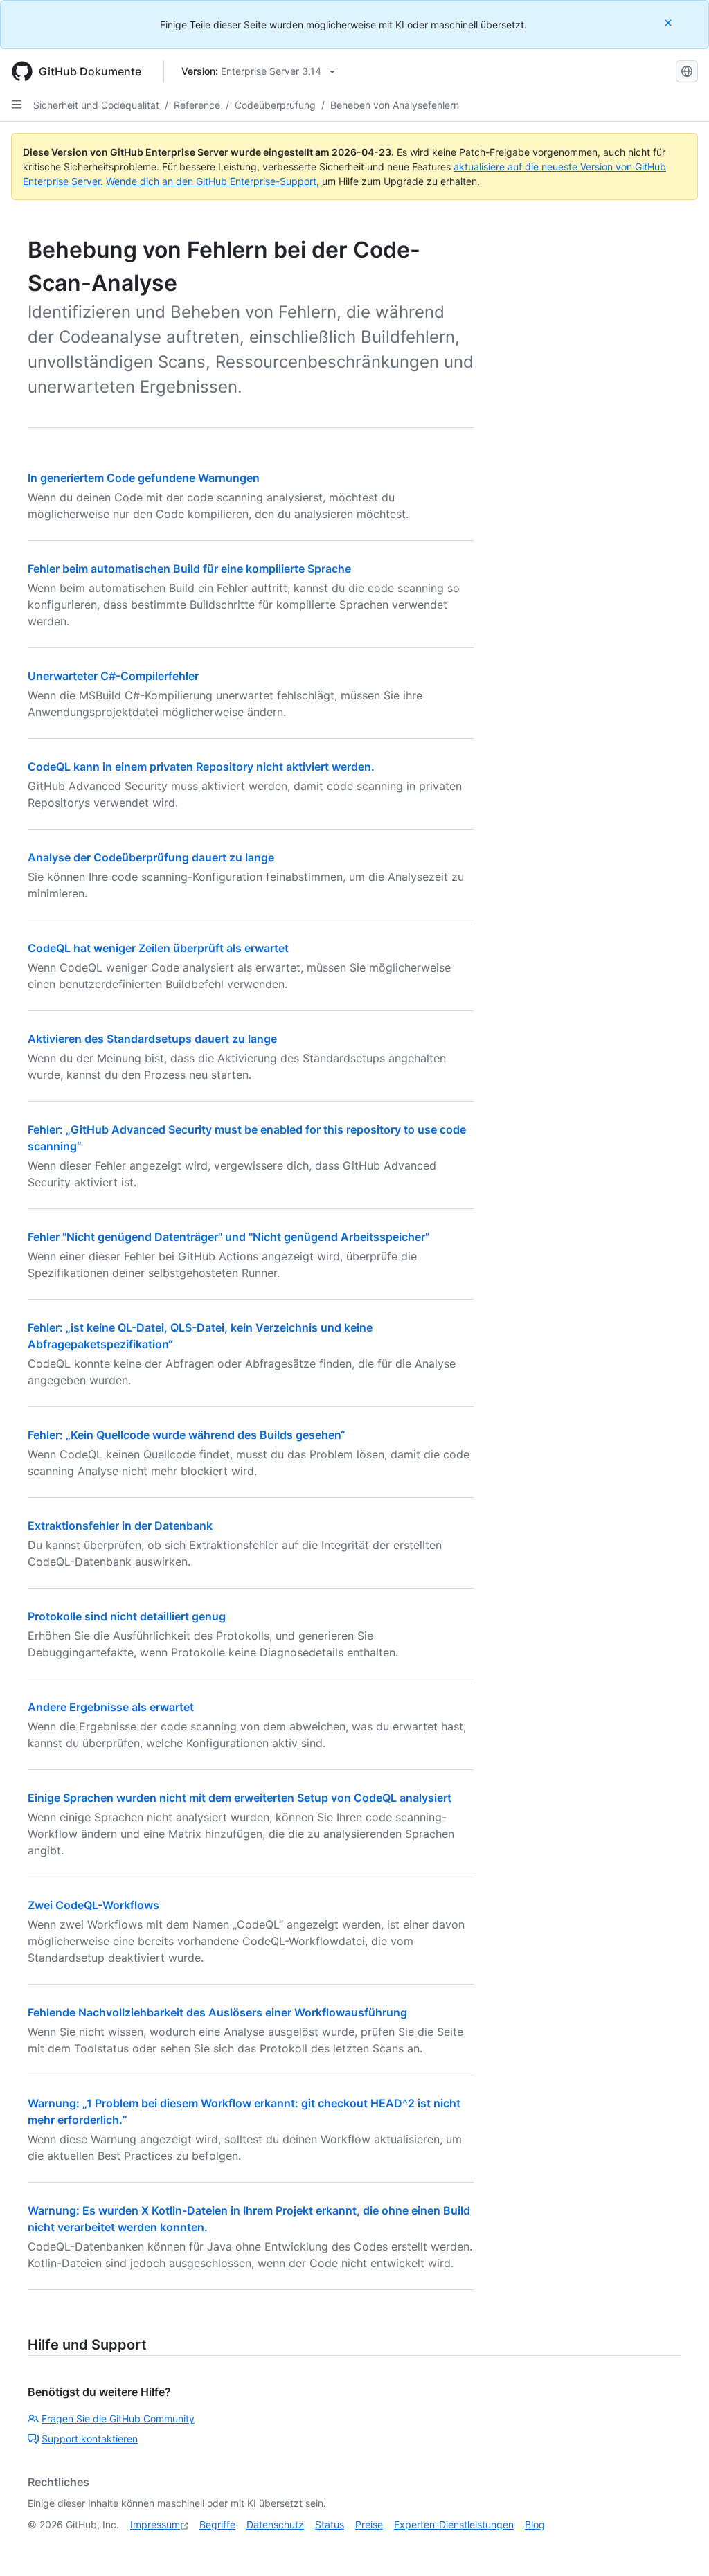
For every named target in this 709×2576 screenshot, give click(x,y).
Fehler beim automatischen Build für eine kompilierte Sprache (189, 569)
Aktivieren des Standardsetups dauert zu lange (152, 1039)
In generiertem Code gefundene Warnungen (144, 478)
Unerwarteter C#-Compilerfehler (113, 676)
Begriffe (217, 2524)
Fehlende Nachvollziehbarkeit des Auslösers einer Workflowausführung (217, 2012)
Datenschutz (275, 2524)
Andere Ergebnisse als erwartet (111, 1707)
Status (330, 2524)
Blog (535, 2524)
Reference (197, 105)
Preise (369, 2524)
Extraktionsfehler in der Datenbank (120, 1526)
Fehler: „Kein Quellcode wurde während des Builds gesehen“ (187, 1435)
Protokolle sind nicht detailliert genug (127, 1616)
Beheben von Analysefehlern (395, 105)
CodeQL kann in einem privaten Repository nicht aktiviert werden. (201, 767)
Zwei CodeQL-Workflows (93, 1905)
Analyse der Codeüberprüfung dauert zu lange (151, 857)
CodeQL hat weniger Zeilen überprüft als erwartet (158, 948)
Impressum (155, 2524)
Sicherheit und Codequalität (96, 105)
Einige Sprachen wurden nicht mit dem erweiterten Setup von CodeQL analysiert (240, 1798)
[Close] (670, 23)
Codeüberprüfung (275, 105)
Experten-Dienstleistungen (454, 2524)
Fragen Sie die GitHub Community (118, 2418)
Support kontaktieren (90, 2439)
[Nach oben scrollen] (679, 2546)
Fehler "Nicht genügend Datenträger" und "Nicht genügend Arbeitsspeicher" (228, 1237)
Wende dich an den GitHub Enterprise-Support (211, 181)
